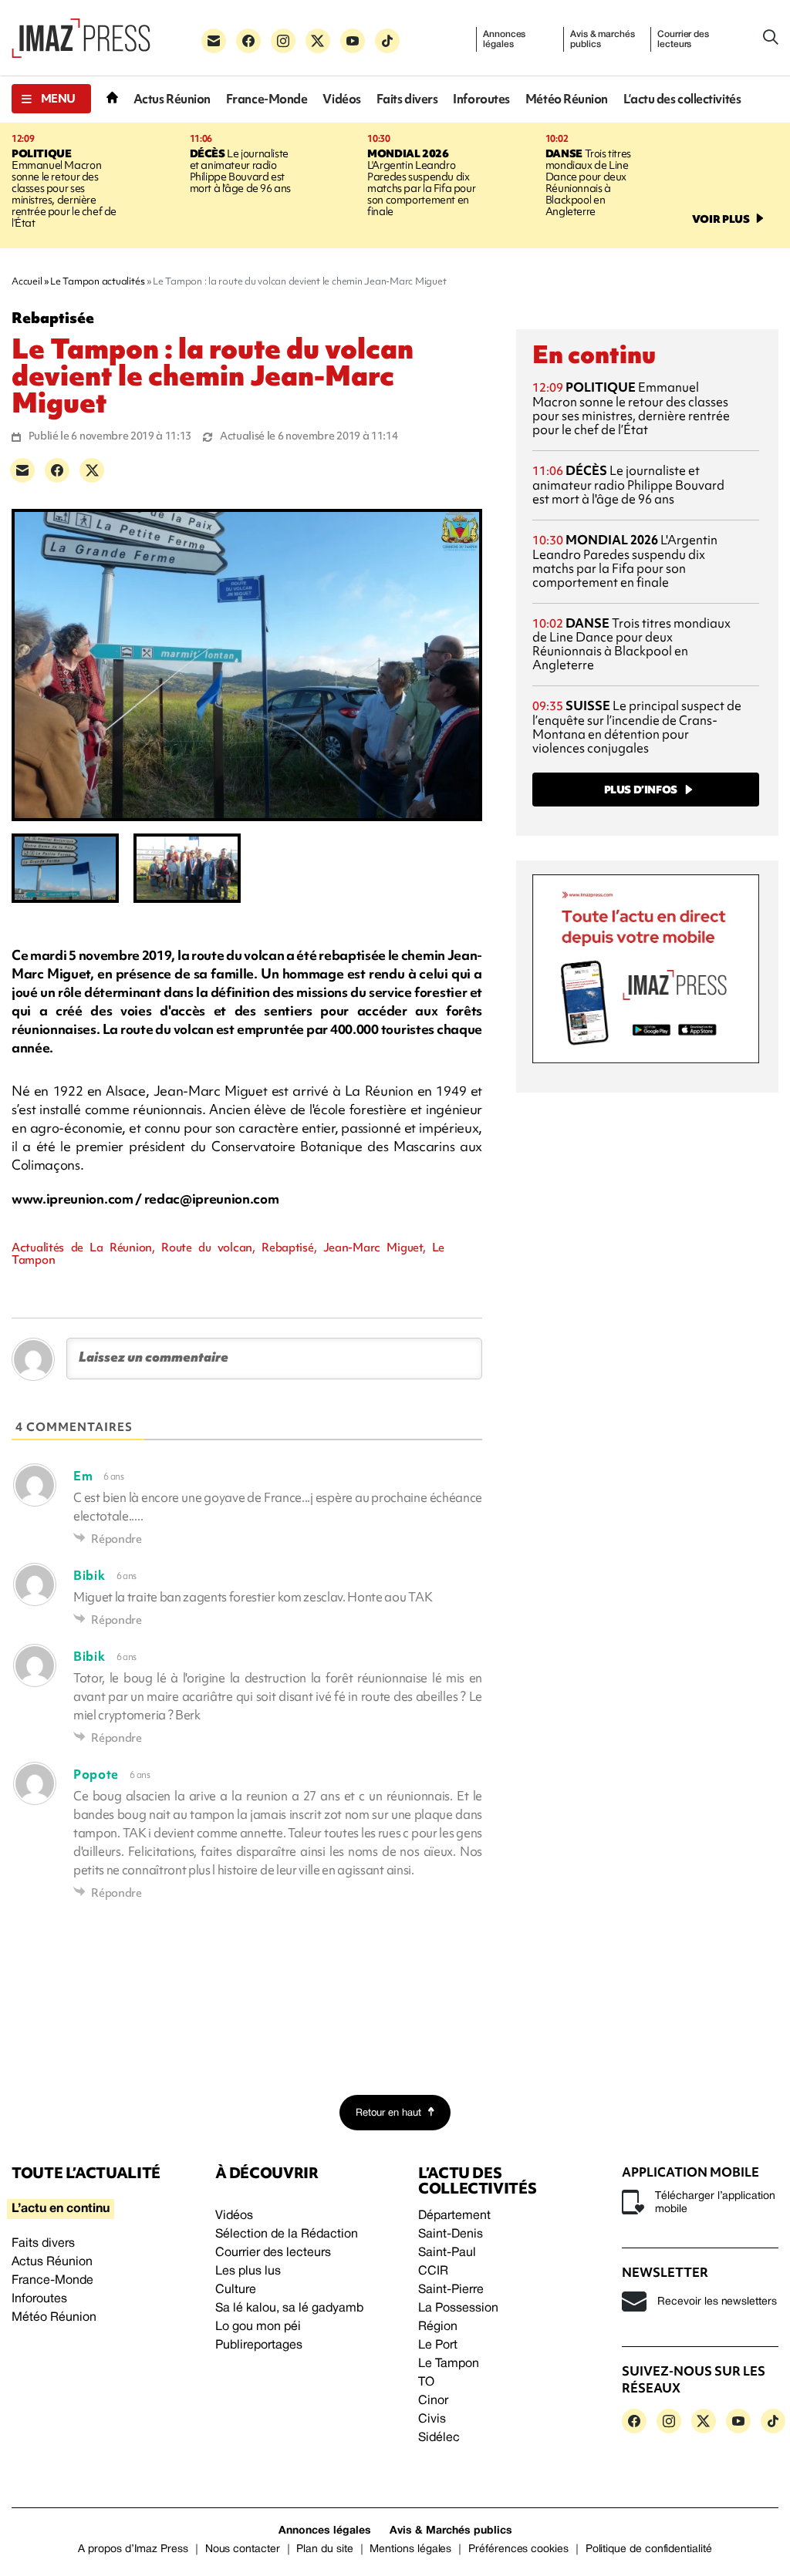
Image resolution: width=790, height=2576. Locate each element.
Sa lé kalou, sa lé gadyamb (289, 2308)
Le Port (438, 2345)
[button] (51, 99)
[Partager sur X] (92, 470)
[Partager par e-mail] (22, 470)
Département (454, 2216)
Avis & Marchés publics (451, 2531)
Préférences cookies (518, 2549)
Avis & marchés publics (602, 39)
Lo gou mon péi (258, 2327)
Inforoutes (481, 99)
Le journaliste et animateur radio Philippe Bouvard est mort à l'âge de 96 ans (240, 171)
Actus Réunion (172, 99)
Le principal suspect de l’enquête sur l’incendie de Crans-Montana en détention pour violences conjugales (637, 727)
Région (438, 2327)
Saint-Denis (451, 2234)
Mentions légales (410, 2549)
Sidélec (439, 2438)
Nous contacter (243, 2549)
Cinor (433, 2401)
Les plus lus (248, 2271)
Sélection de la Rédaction (287, 2234)
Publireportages (259, 2345)
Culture (236, 2290)
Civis (432, 2419)
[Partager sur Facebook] (57, 470)
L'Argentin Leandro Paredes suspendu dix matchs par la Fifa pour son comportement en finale (421, 182)
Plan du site (324, 2549)
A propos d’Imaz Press (133, 2549)
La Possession (458, 2308)
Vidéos (341, 99)
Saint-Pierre (451, 2290)
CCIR (433, 2271)
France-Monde (267, 99)
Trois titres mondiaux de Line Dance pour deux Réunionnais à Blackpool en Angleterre (588, 182)
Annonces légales (504, 39)
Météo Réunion (567, 99)
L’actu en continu (61, 2209)
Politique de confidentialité (649, 2549)
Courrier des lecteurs (683, 39)
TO (426, 2382)
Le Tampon (449, 2364)
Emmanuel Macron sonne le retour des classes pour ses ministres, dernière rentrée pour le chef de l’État (64, 188)
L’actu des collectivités (682, 99)
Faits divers (407, 99)
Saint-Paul (447, 2253)
